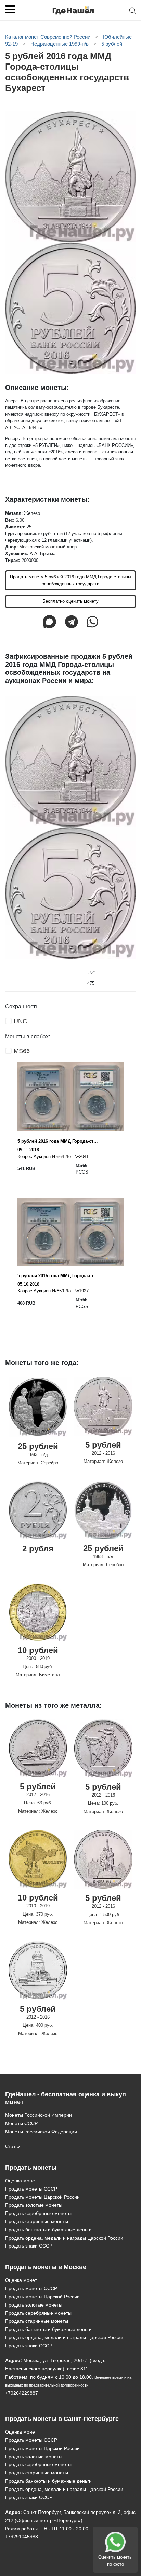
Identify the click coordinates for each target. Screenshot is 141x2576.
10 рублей (38, 1650)
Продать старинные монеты (37, 2221)
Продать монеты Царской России (42, 2197)
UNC (20, 1021)
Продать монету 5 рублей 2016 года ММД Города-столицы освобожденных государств (70, 580)
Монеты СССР (21, 2123)
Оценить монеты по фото (115, 2561)
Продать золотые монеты (34, 2205)
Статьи (13, 2146)
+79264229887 (22, 2393)
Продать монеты (31, 2168)
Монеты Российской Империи (39, 2115)
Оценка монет (21, 2181)
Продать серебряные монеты (38, 2213)
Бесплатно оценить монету (70, 601)
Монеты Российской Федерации (41, 2132)
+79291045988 (22, 2537)
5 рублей (103, 1445)
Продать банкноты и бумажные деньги (48, 2230)
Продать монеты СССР (31, 2189)
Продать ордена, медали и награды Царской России (64, 2238)
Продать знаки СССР (29, 2246)
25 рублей (38, 1446)
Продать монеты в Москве (46, 2267)
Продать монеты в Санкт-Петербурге (62, 2419)
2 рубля (38, 1549)
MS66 (22, 1051)
